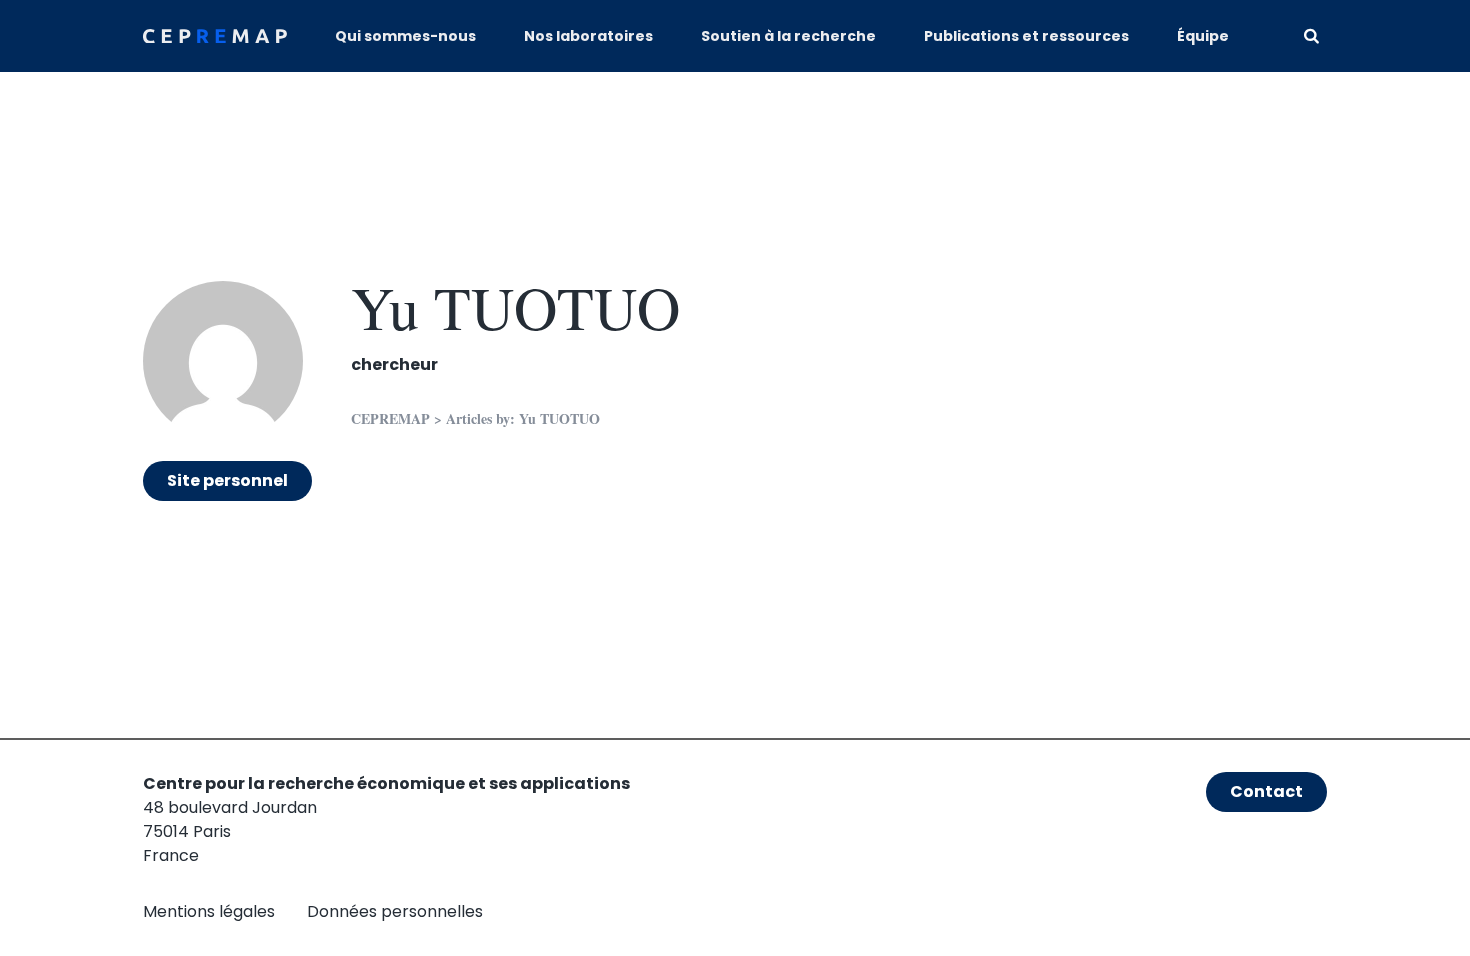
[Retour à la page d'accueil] (215, 36)
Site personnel (227, 480)
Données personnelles (395, 911)
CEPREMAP (390, 418)
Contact (1266, 791)
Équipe (1203, 36)
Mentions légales (209, 911)
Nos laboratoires (588, 36)
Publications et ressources (1026, 36)
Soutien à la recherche (788, 36)
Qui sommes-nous (405, 36)
